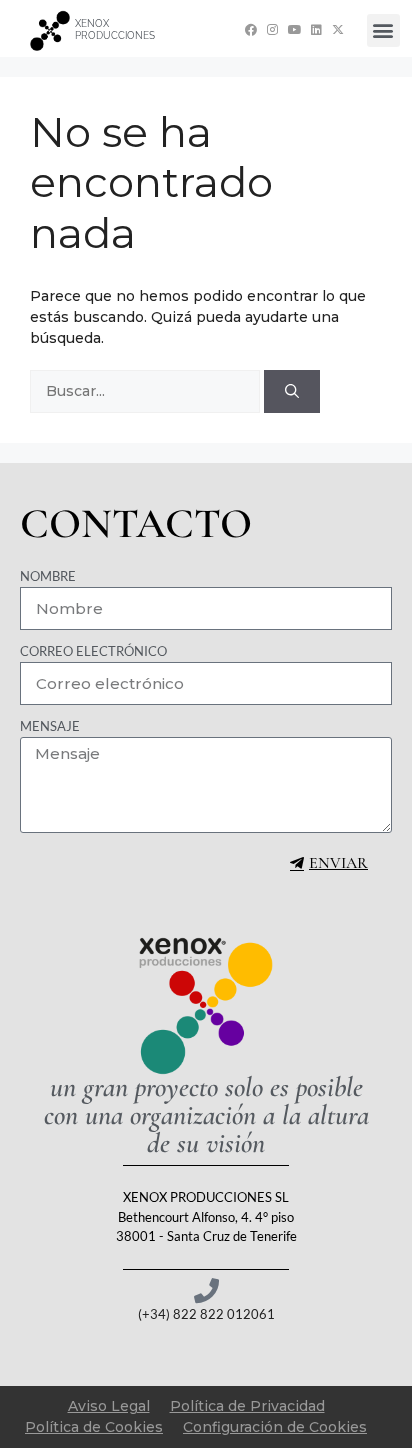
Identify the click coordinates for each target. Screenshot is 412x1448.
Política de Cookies (94, 1427)
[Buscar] (292, 391)
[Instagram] (272, 29)
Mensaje (50, 726)
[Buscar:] (147, 391)
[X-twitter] (338, 29)
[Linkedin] (316, 29)
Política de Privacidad (247, 1406)
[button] (383, 30)
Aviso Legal (109, 1406)
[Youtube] (294, 29)
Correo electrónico (93, 651)
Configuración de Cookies (275, 1427)
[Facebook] (251, 29)
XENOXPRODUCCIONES (115, 29)
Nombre (48, 576)
